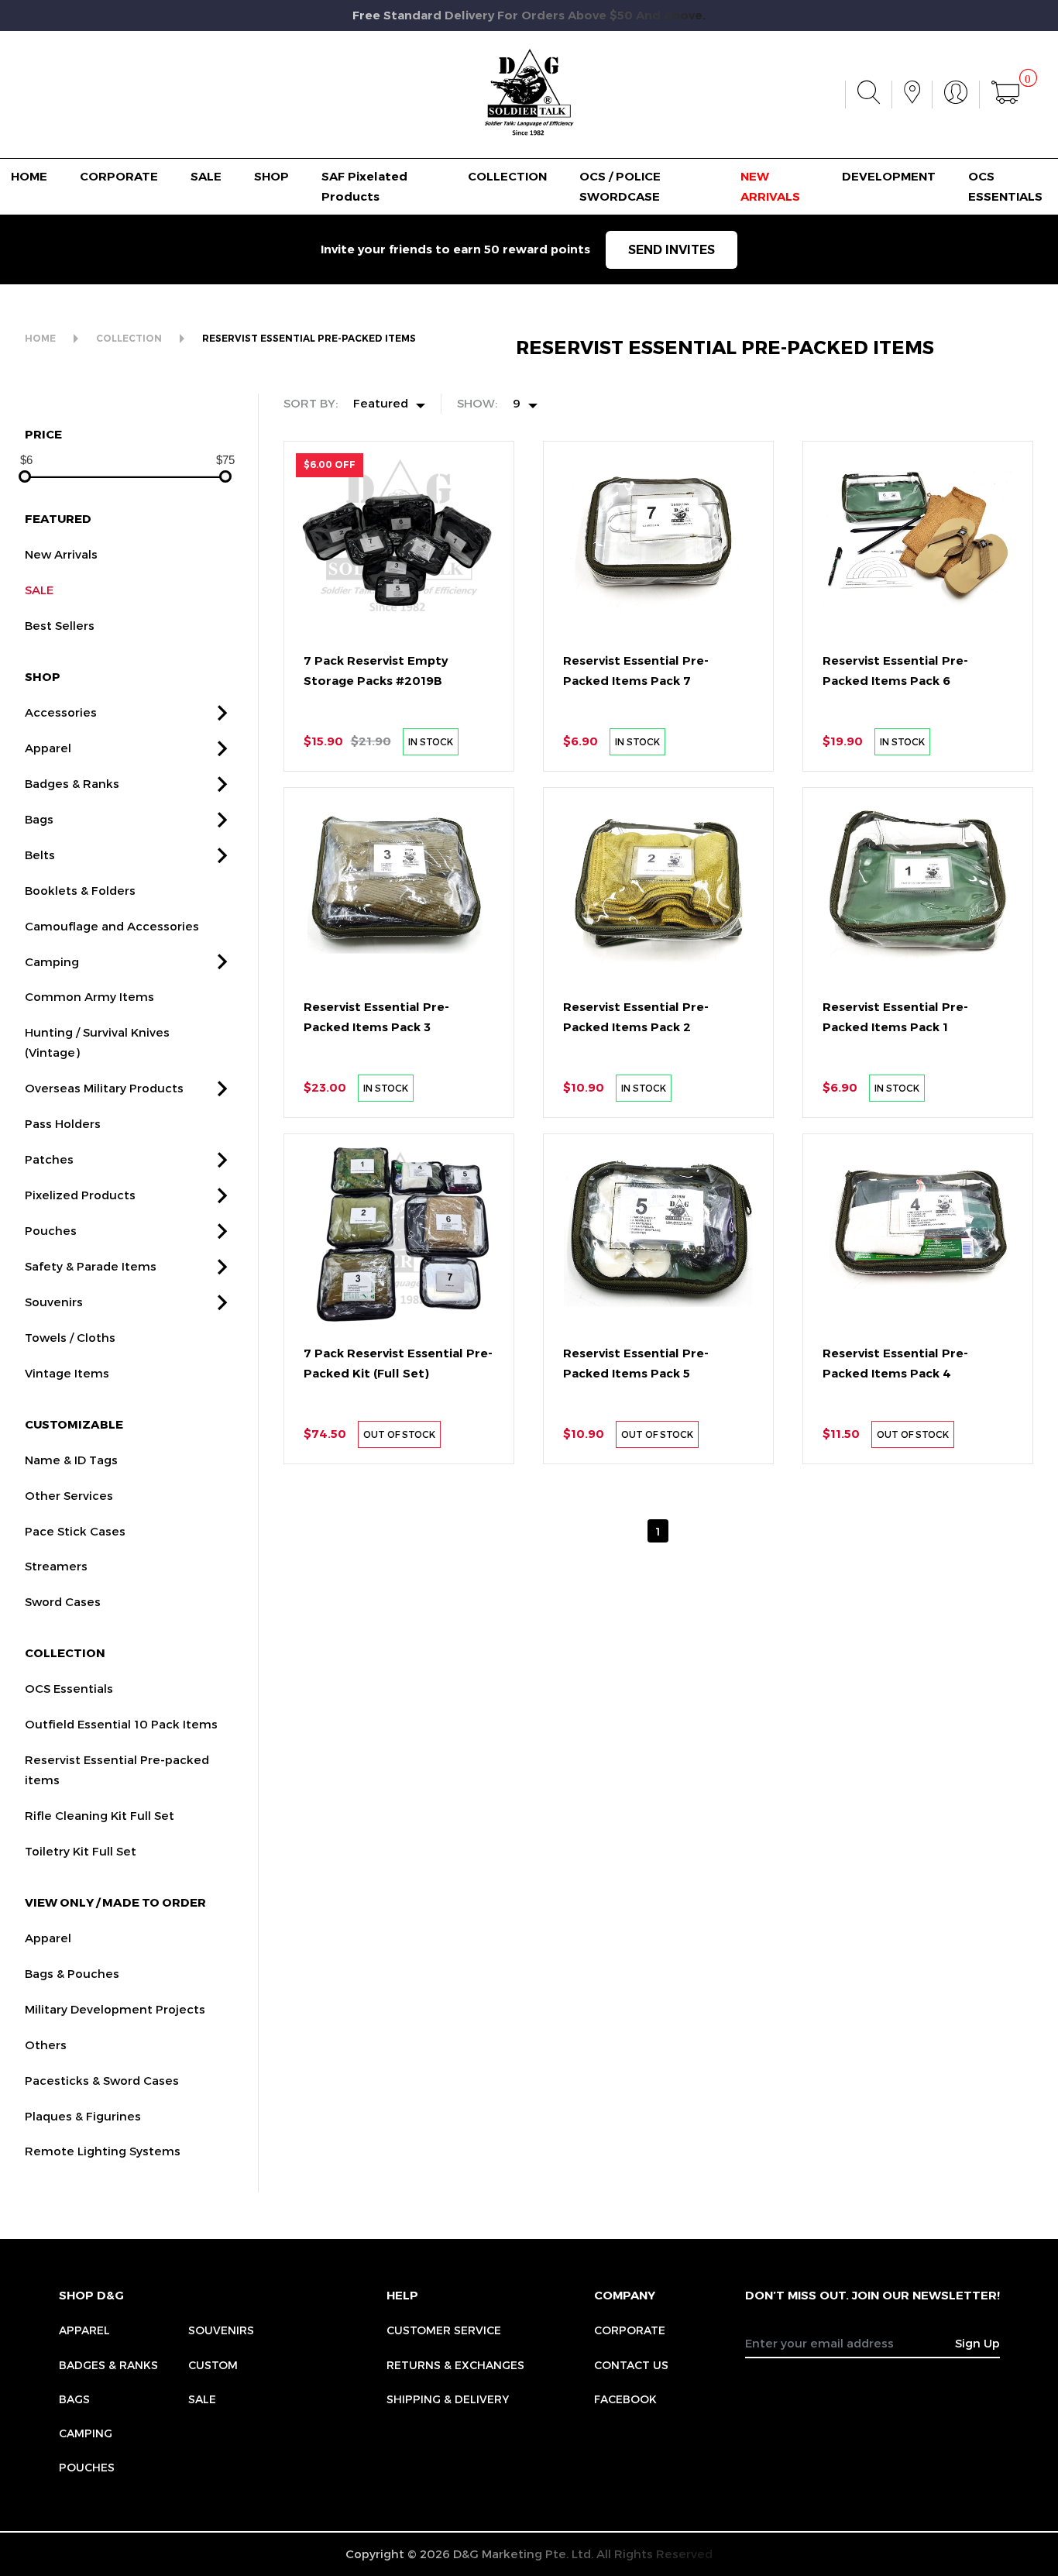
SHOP (271, 176)
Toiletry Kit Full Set (81, 1851)
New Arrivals (61, 554)
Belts (40, 855)
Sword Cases (63, 1601)
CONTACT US (631, 2365)
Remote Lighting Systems (103, 2151)
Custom (213, 2365)
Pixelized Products (80, 1195)
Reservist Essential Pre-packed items (117, 1769)
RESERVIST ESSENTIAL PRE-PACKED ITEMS (309, 338)
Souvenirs (54, 1302)
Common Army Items (89, 996)
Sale (202, 2399)
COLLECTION (507, 176)
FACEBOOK (625, 2399)
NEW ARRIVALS (770, 186)
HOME (29, 176)
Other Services (69, 1495)
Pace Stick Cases (75, 1531)
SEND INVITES (672, 250)
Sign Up (977, 2343)
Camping (52, 961)
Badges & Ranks (72, 783)
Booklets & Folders (80, 890)
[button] (222, 713)
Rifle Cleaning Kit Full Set (100, 1815)
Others (46, 2045)
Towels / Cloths (70, 1337)
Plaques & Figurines (83, 2116)
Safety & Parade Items (91, 1266)
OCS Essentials (69, 1688)
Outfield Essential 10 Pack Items (121, 1724)
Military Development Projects (115, 2009)
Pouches (51, 1230)
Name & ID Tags (71, 1460)
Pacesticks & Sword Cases (102, 2080)
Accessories (61, 712)
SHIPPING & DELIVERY (448, 2399)
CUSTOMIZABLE (74, 1424)
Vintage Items (67, 1373)
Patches (49, 1159)
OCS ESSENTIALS (1005, 186)
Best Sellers (60, 625)
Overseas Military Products (104, 1088)
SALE (206, 176)
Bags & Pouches (72, 1973)
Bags (39, 819)
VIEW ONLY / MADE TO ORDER (115, 1902)
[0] (1005, 95)
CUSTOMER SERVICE (444, 2330)
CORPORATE (119, 176)
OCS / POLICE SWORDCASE (620, 186)
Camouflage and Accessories (112, 926)
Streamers (56, 1566)
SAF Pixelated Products (364, 186)
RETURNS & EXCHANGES (455, 2365)
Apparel (48, 748)
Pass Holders (63, 1123)
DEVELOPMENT (889, 176)
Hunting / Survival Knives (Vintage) (97, 1042)
